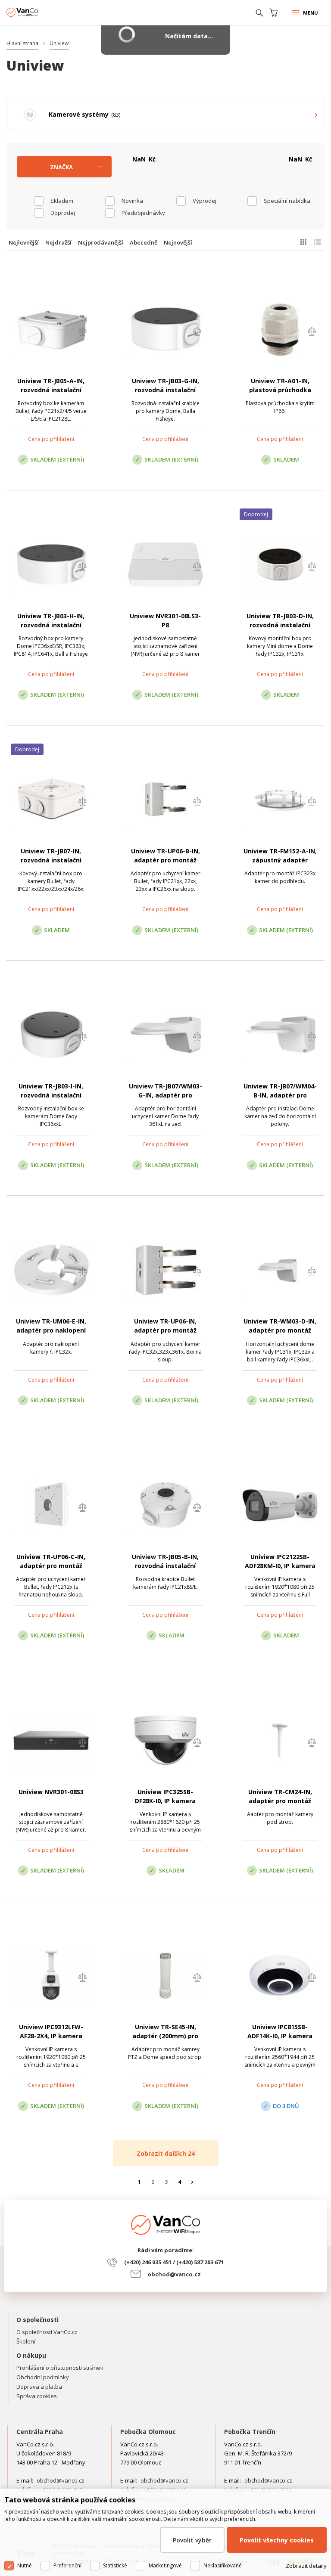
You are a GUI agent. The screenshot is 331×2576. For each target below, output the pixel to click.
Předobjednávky (143, 213)
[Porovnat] (83, 332)
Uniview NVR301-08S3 (51, 1792)
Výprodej (205, 201)
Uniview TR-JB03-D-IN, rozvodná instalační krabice (280, 625)
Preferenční (67, 2565)
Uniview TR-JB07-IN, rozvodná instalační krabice (51, 860)
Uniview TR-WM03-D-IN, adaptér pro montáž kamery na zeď (280, 1330)
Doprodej (63, 213)
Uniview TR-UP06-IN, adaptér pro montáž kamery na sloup (165, 1330)
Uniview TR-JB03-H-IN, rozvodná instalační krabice (51, 625)
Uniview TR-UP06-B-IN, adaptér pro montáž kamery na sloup (165, 860)
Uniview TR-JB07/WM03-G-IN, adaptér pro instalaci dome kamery (165, 1095)
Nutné (25, 2565)
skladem (62, 201)
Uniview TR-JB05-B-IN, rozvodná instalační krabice (165, 1566)
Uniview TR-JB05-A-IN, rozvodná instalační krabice (51, 390)
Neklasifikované (223, 2565)
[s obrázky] (317, 242)
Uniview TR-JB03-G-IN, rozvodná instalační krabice (165, 390)
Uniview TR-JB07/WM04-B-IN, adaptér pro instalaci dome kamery (280, 1095)
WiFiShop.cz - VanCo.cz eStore (39, 12)
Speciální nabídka (287, 201)
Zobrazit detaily (306, 2566)
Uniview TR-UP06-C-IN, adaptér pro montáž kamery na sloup (51, 1566)
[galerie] (303, 242)
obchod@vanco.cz (174, 2274)
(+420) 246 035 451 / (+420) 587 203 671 (174, 2262)
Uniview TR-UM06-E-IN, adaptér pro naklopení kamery (51, 1330)
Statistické (115, 2565)
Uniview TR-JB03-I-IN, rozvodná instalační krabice (51, 1095)
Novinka (132, 201)
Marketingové (165, 2565)
